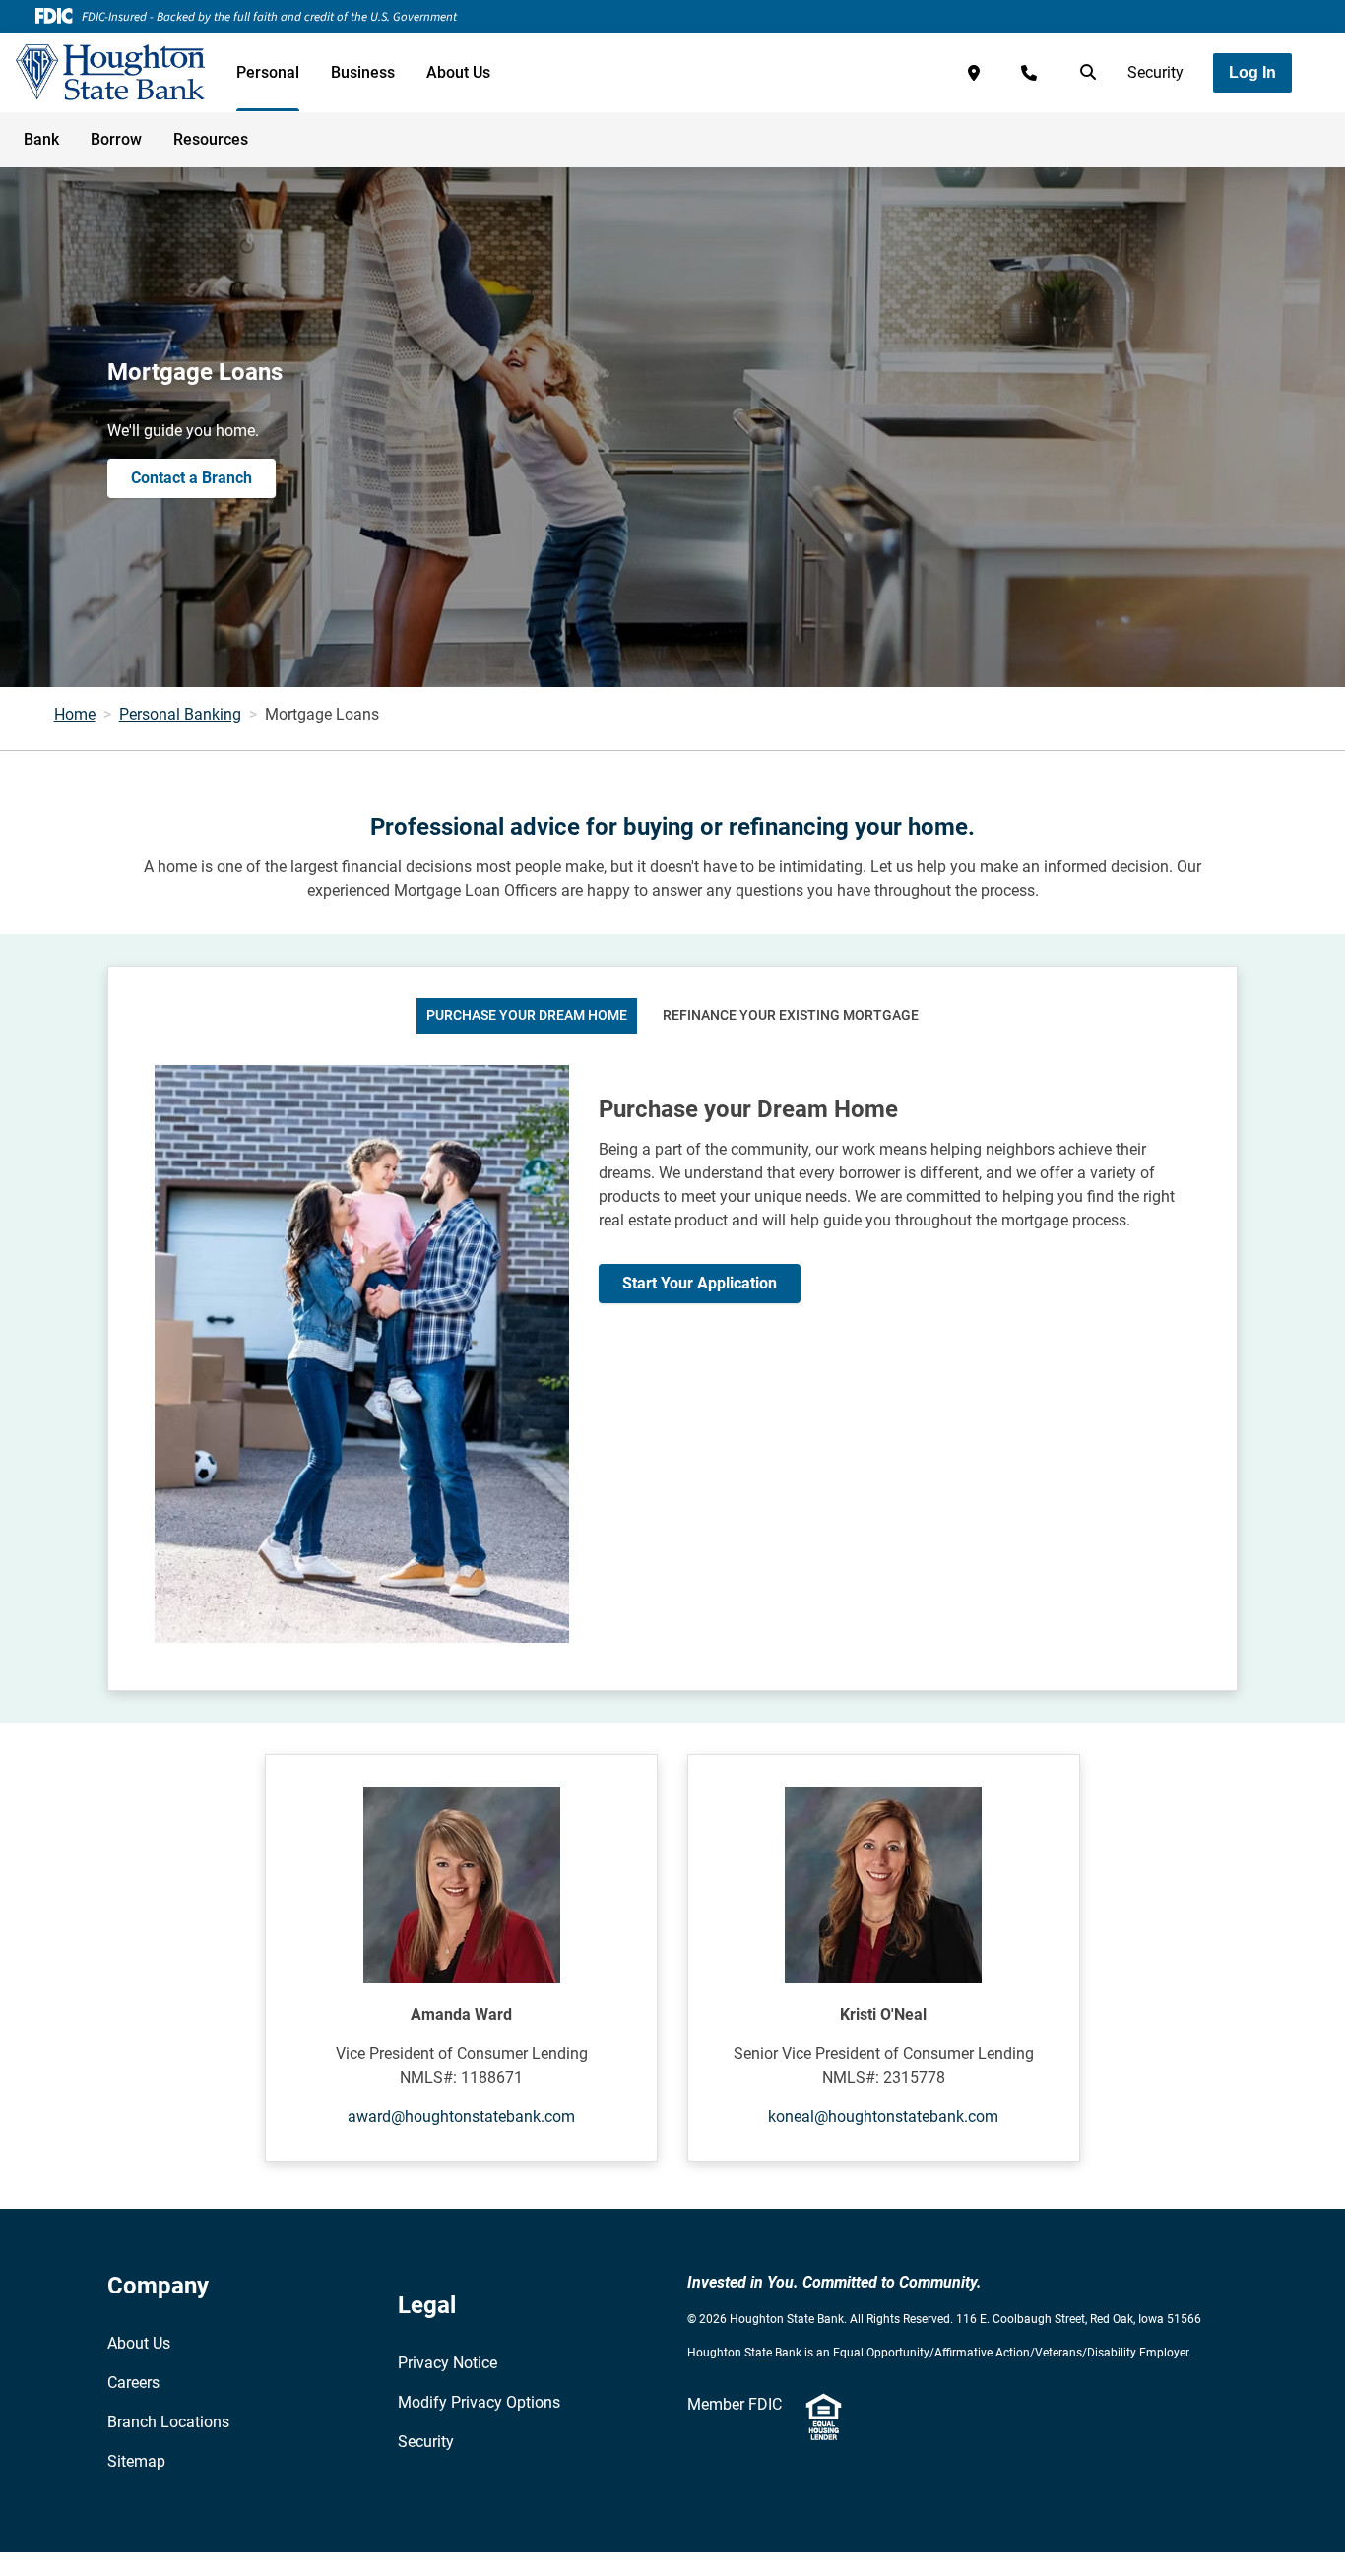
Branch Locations (168, 2422)
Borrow (116, 139)
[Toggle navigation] (1189, 129)
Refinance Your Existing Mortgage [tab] (791, 1015)
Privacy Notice (448, 2363)
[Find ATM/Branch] (974, 73)
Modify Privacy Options (479, 2402)
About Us (458, 72)
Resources (211, 139)
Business (363, 72)
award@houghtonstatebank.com (461, 2117)
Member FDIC (735, 2404)
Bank (41, 139)
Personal (268, 72)
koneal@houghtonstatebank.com (883, 2117)
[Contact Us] (1029, 73)
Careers (133, 2383)
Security (1155, 72)
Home (75, 714)
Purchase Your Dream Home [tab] (527, 1015)
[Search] (1084, 73)
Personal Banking (180, 714)
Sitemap (136, 2461)
